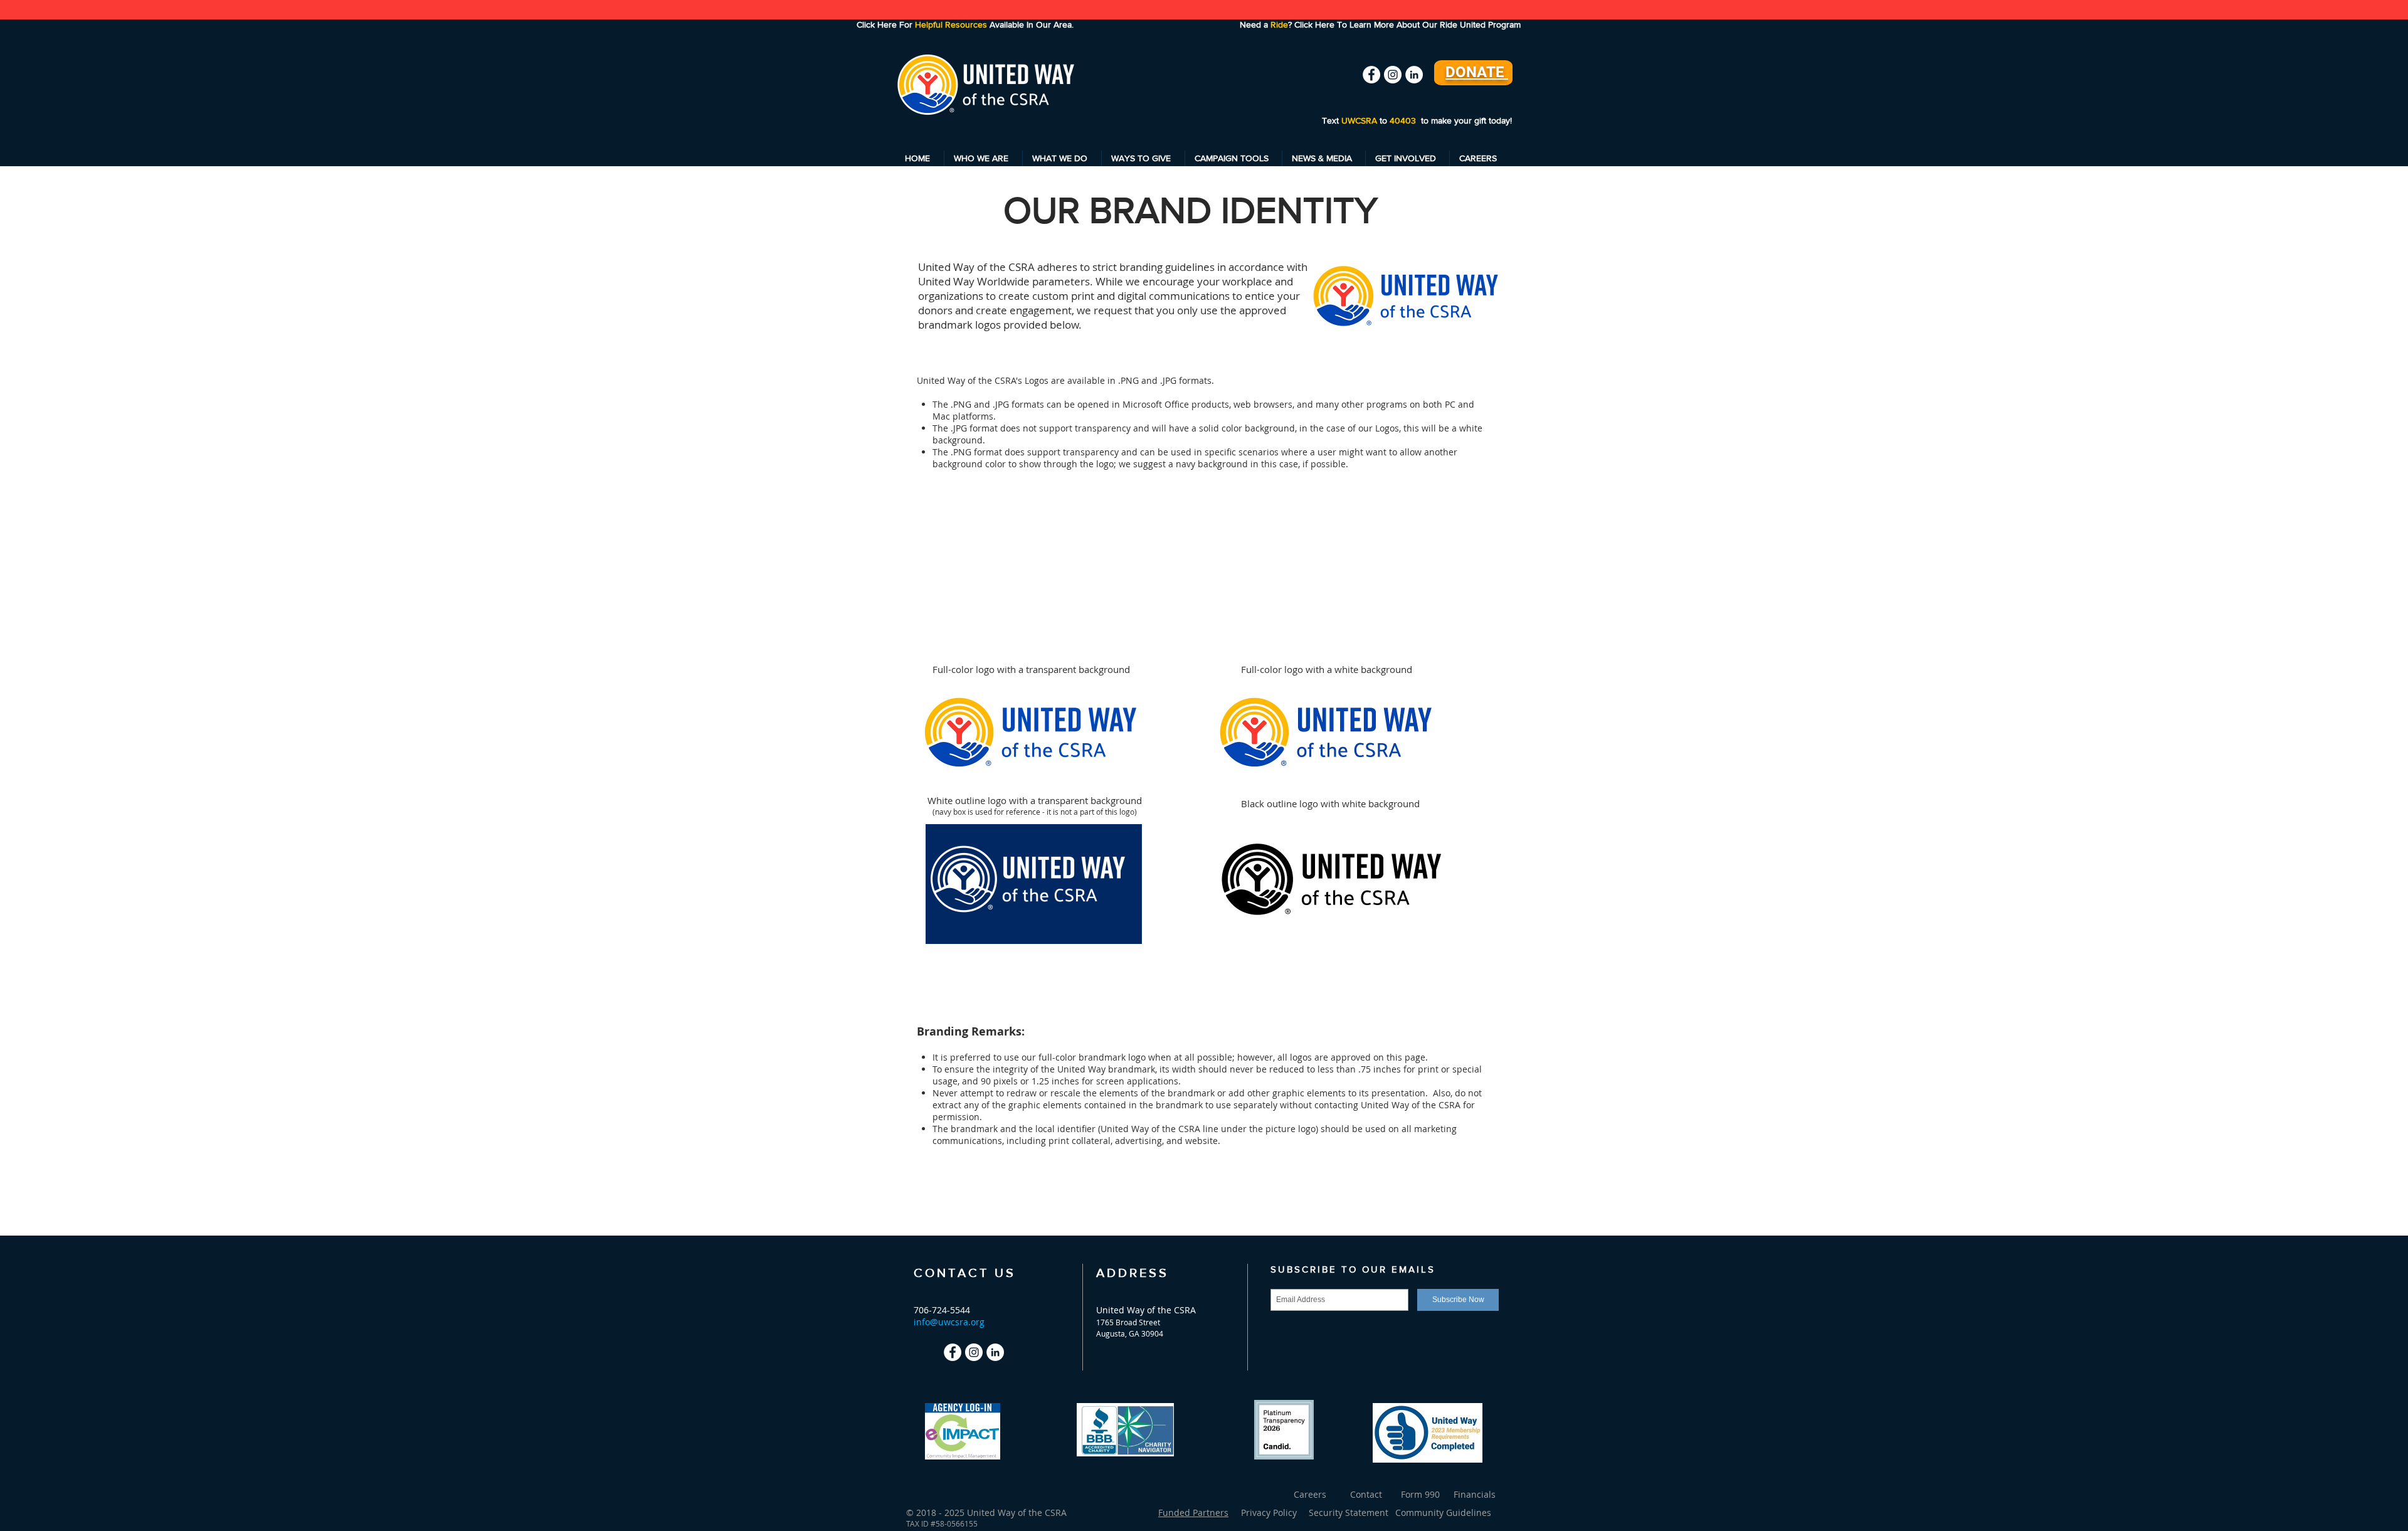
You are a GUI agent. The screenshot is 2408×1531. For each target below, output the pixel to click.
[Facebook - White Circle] (1371, 75)
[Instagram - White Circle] (1393, 75)
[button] (983, 158)
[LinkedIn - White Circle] (1414, 75)
